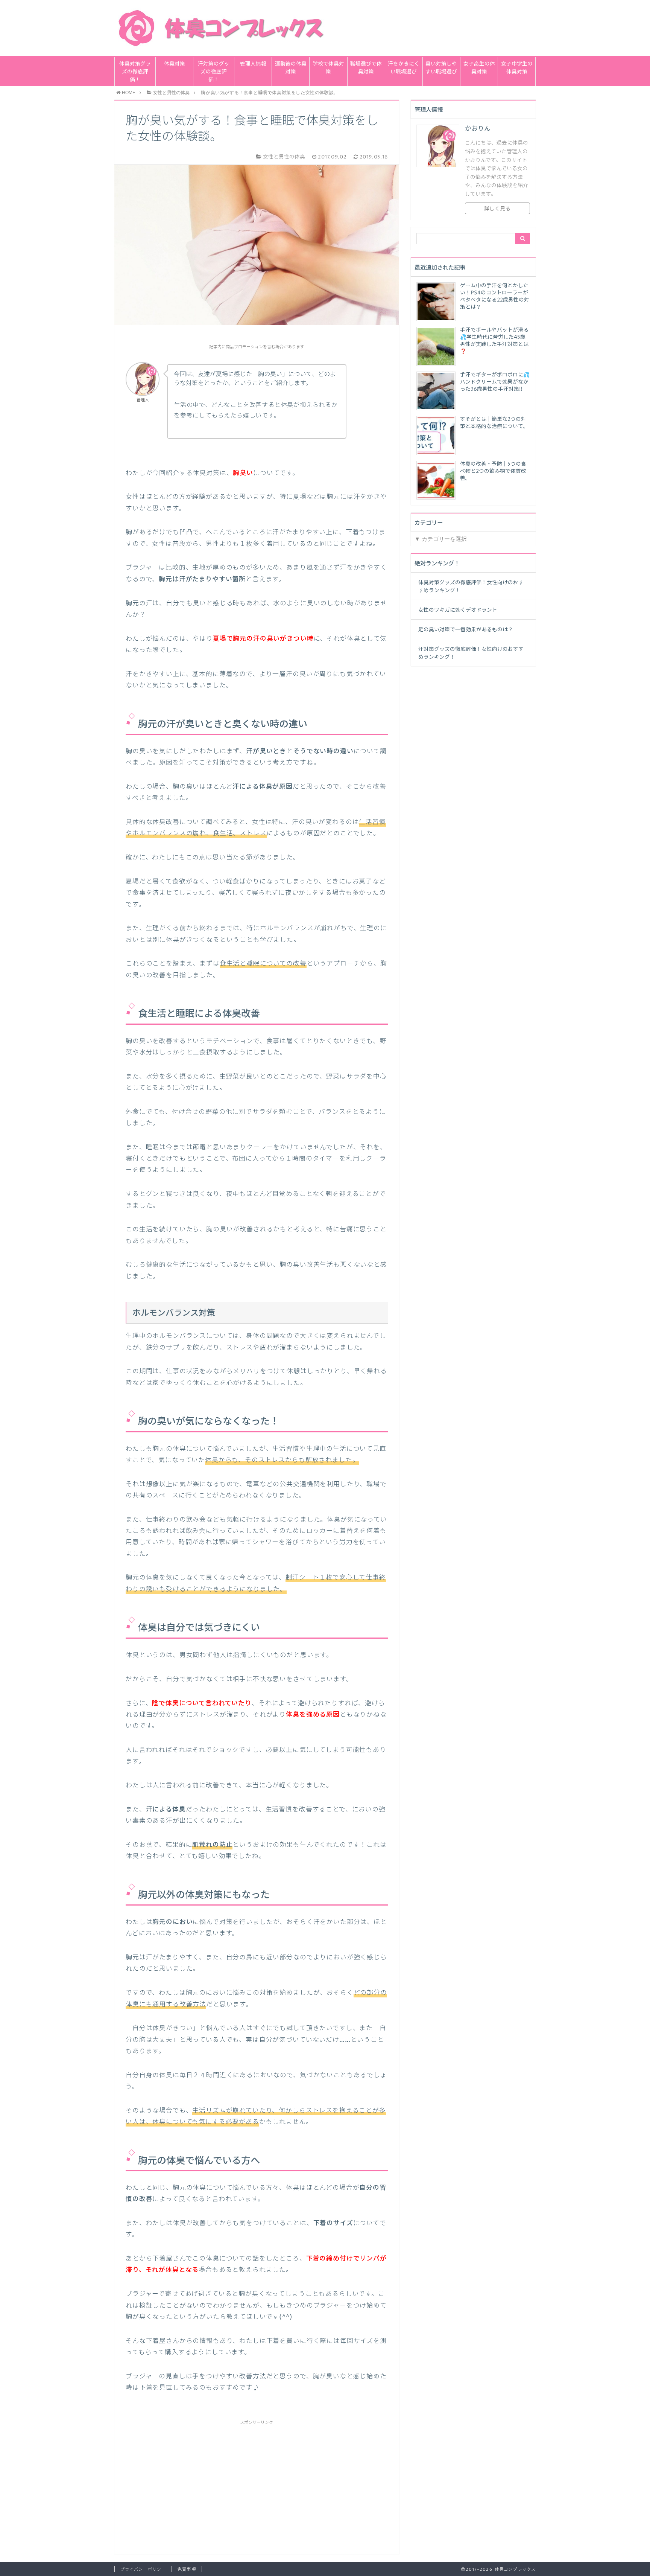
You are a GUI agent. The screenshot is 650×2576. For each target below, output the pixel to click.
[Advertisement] (257, 2479)
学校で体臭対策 (328, 68)
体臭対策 (175, 64)
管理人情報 (253, 64)
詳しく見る (497, 209)
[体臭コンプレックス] (225, 28)
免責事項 (187, 2569)
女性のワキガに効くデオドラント (458, 610)
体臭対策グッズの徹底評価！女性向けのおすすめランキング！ (471, 587)
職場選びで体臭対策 (366, 68)
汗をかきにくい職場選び (404, 68)
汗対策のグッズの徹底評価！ (214, 72)
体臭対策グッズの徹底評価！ (135, 72)
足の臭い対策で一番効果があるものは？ (466, 630)
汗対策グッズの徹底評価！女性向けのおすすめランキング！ (471, 653)
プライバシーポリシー (143, 2569)
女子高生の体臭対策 (479, 68)
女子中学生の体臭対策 (517, 68)
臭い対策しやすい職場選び (441, 68)
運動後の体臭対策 (291, 68)
